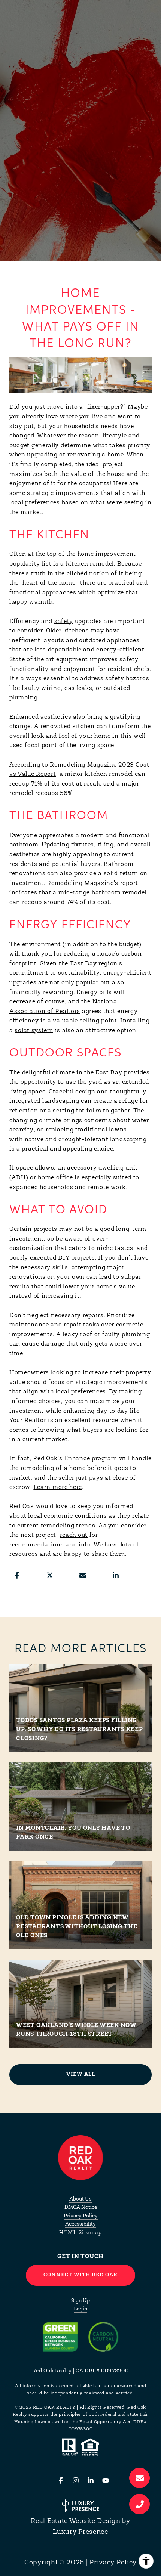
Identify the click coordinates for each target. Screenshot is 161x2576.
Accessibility (80, 2224)
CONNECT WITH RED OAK (80, 2275)
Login (80, 2309)
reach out (74, 1535)
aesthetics (56, 717)
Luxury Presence (80, 2532)
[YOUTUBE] (106, 2480)
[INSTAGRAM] (76, 2480)
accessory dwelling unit (102, 1168)
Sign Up (80, 2301)
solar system (34, 1031)
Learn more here (58, 1487)
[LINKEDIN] (91, 2480)
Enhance (77, 1459)
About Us (80, 2199)
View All (81, 2075)
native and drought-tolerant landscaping (86, 1140)
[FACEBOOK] (61, 2480)
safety (64, 622)
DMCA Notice (81, 2207)
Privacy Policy (81, 2216)
